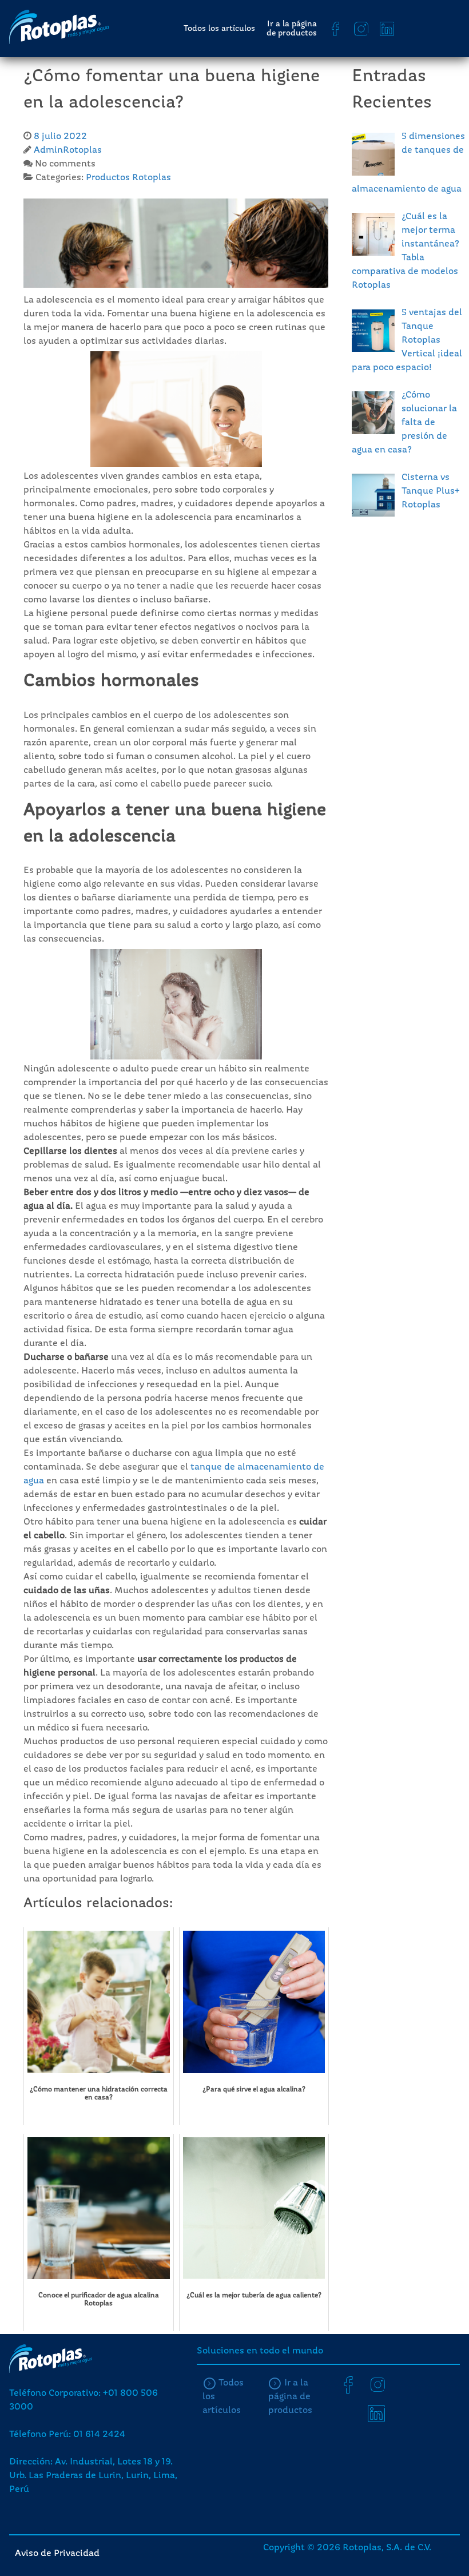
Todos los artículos (219, 29)
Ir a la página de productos (292, 29)
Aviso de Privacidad (57, 2554)
